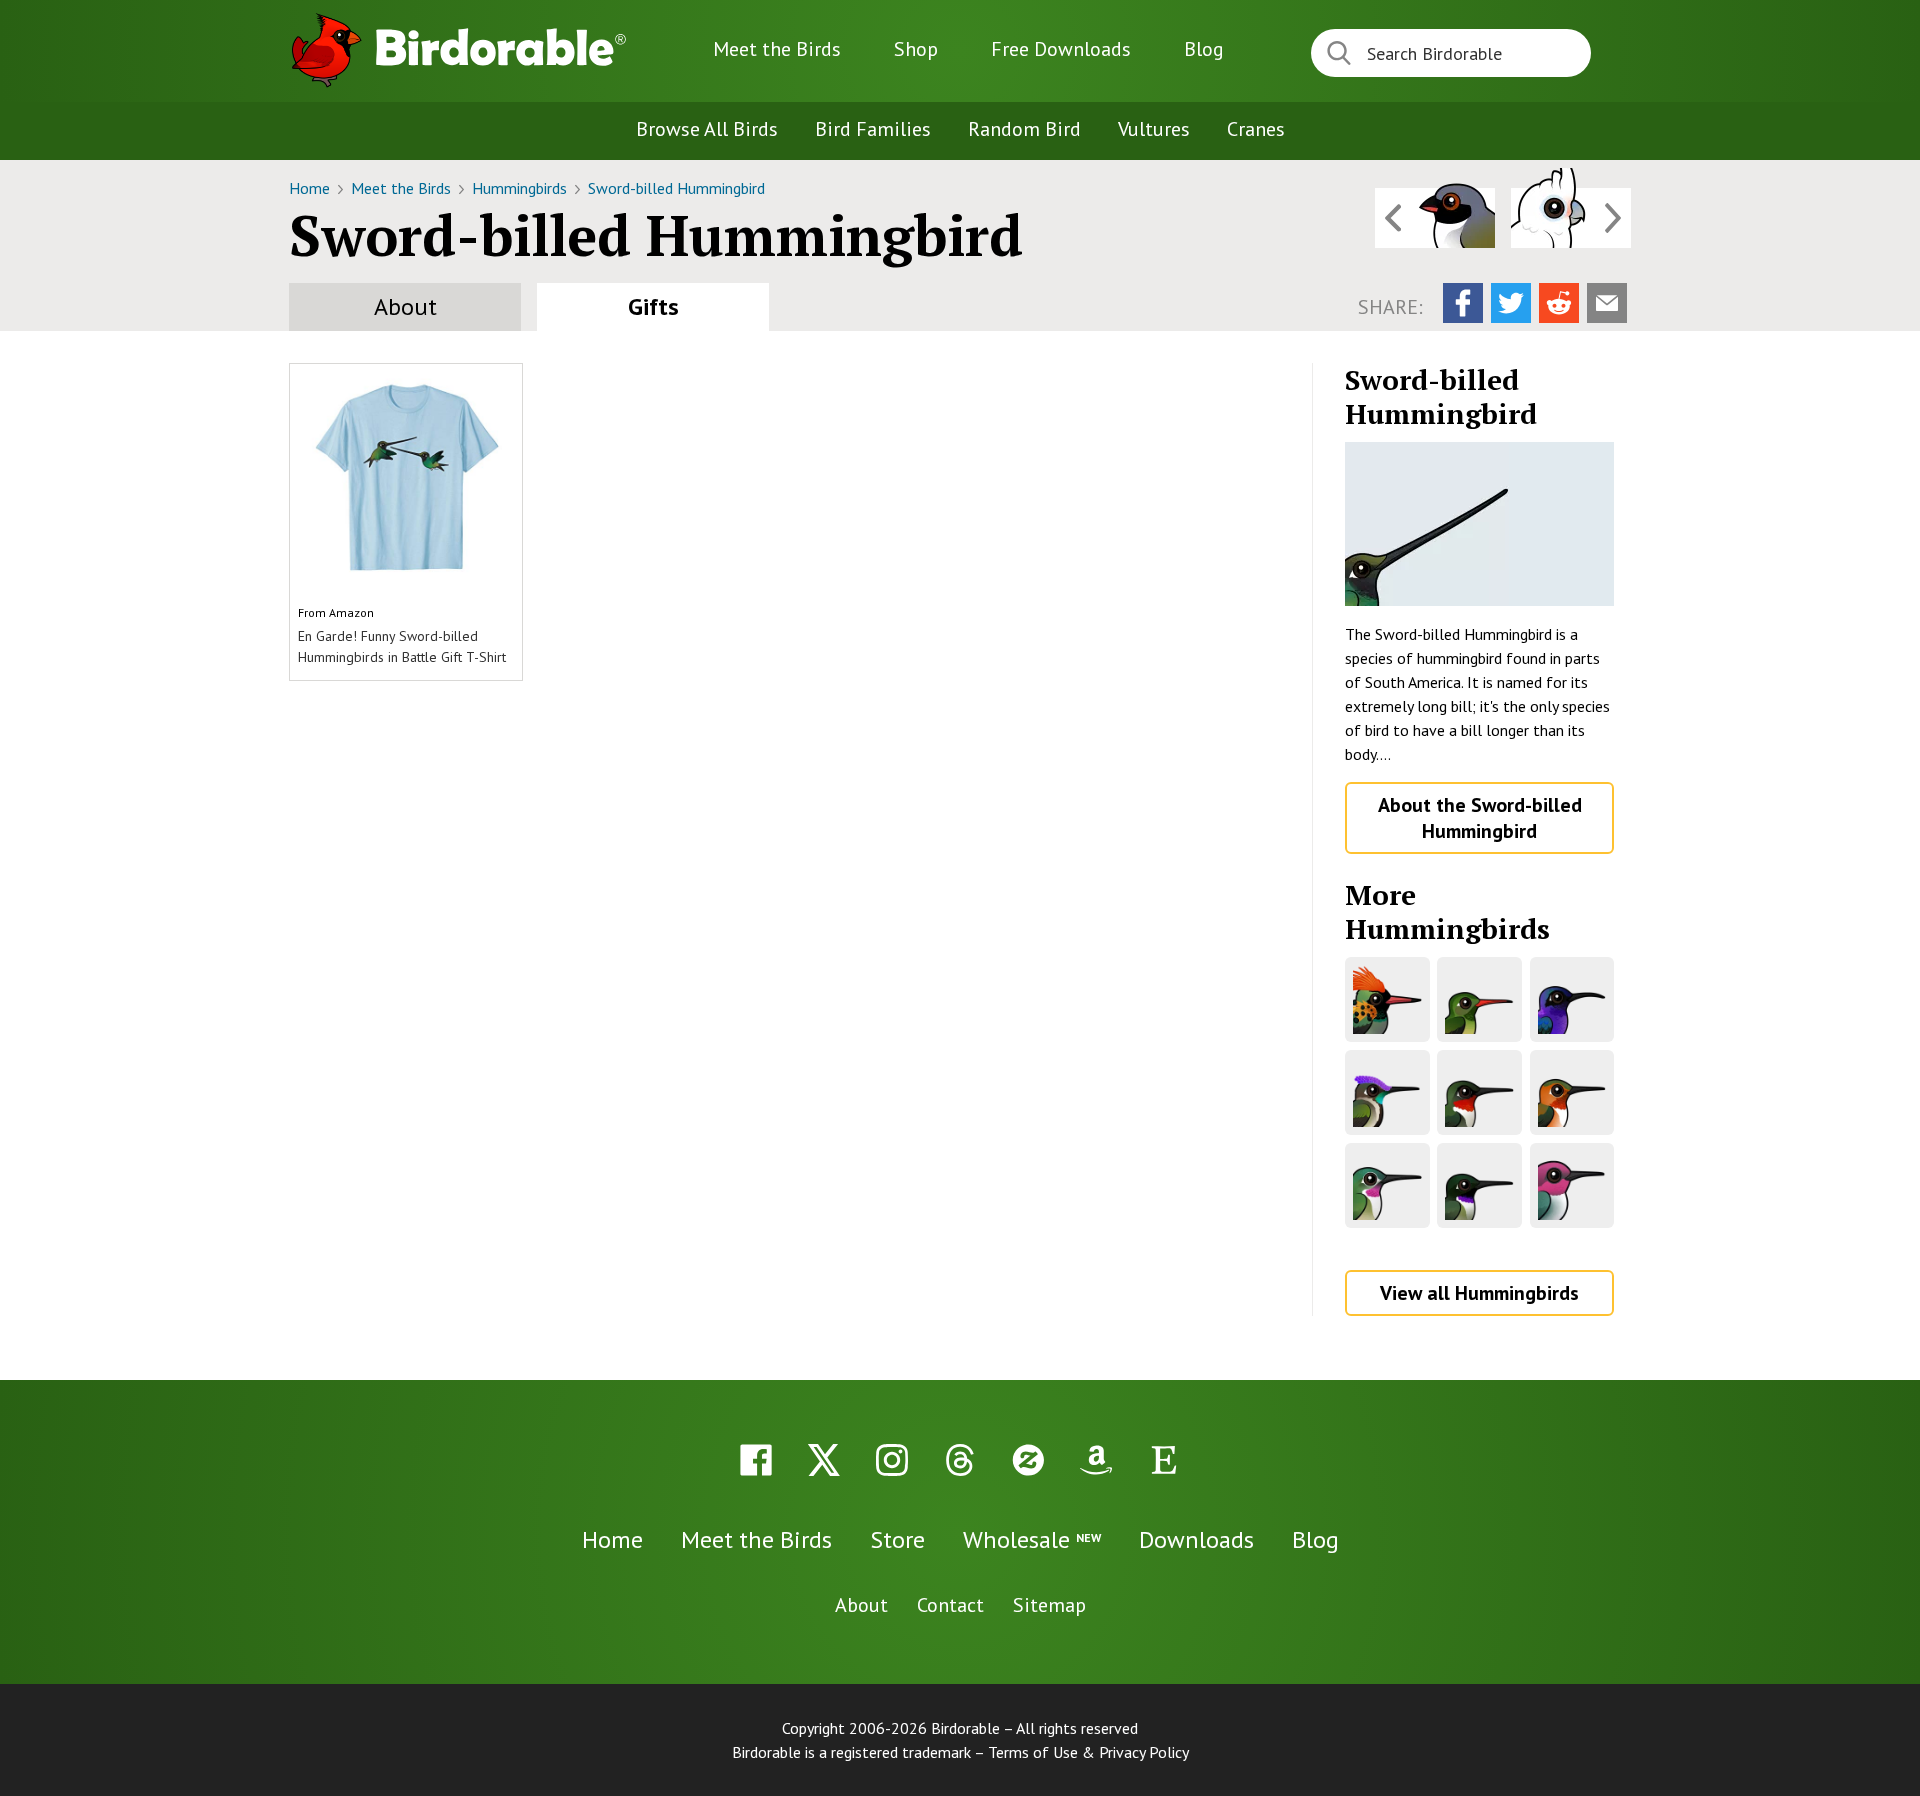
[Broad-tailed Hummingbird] (1387, 1185)
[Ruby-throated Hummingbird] (1479, 1092)
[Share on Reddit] (1559, 303)
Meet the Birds (777, 49)
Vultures (1154, 129)
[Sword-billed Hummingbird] (1479, 524)
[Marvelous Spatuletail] (1387, 1092)
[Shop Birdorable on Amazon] (1096, 1460)
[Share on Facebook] (1463, 303)
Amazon (351, 612)
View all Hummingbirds (1479, 1293)
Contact (950, 1605)
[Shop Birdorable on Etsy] (1164, 1460)
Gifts (653, 306)
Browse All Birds (707, 129)
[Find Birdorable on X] (824, 1460)
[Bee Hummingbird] (1572, 1185)
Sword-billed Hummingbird (676, 188)
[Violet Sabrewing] (1572, 999)
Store (897, 1539)
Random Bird (1024, 129)
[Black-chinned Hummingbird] (1479, 1185)
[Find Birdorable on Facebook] (756, 1460)
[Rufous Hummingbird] (1572, 1092)
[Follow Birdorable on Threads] (960, 1460)
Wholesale (1032, 1539)
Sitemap (1049, 1605)
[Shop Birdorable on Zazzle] (1028, 1460)
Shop (916, 49)
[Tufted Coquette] (1387, 999)
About (405, 306)
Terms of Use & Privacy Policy (1088, 1752)
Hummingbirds (521, 188)
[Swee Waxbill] (1435, 218)
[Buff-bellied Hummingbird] (1479, 999)
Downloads (1061, 49)
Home (311, 188)
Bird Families (873, 129)
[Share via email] (1607, 303)
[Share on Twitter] (1511, 303)
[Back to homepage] (501, 47)
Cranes (1256, 129)
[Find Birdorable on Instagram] (892, 1460)
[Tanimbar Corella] (1571, 218)
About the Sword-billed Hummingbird (1480, 818)
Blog (1204, 49)
